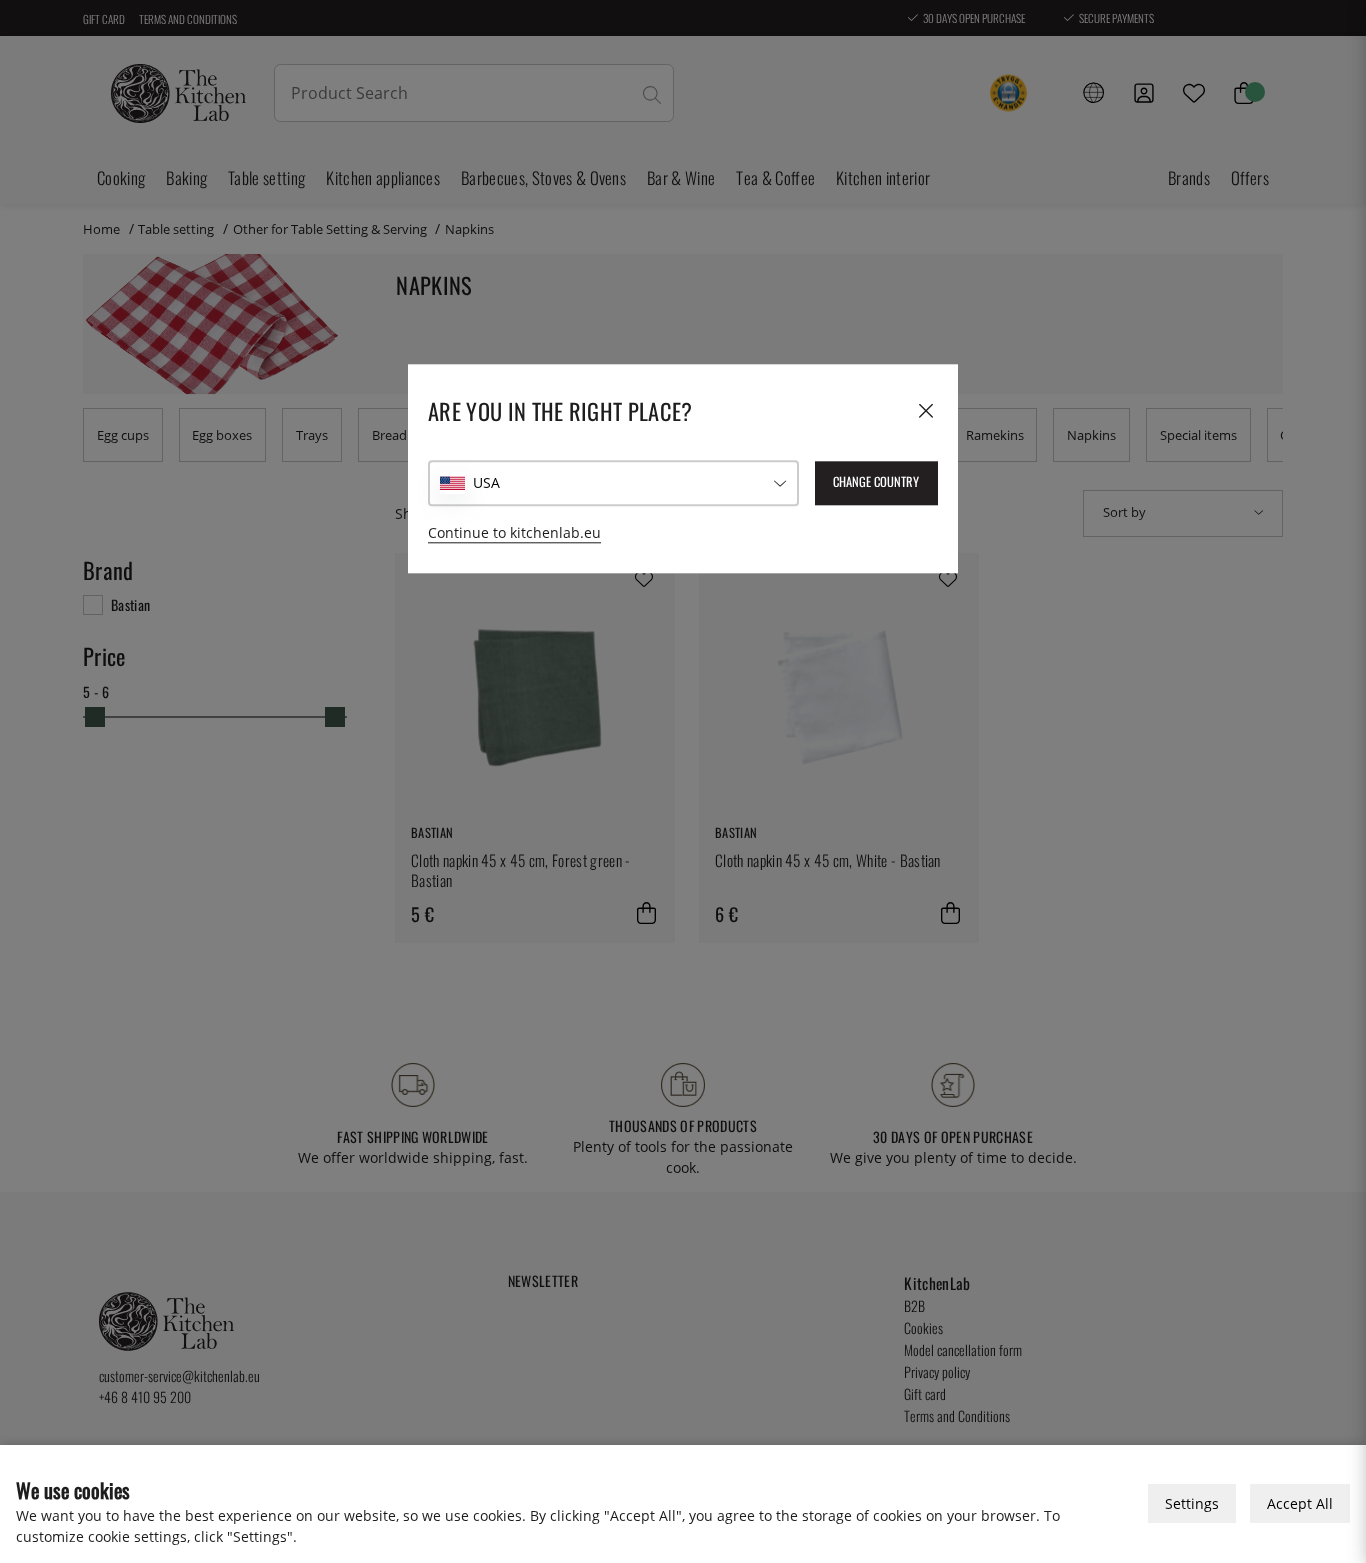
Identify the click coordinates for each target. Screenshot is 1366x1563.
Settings (1192, 1503)
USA (486, 483)
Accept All (1300, 1503)
